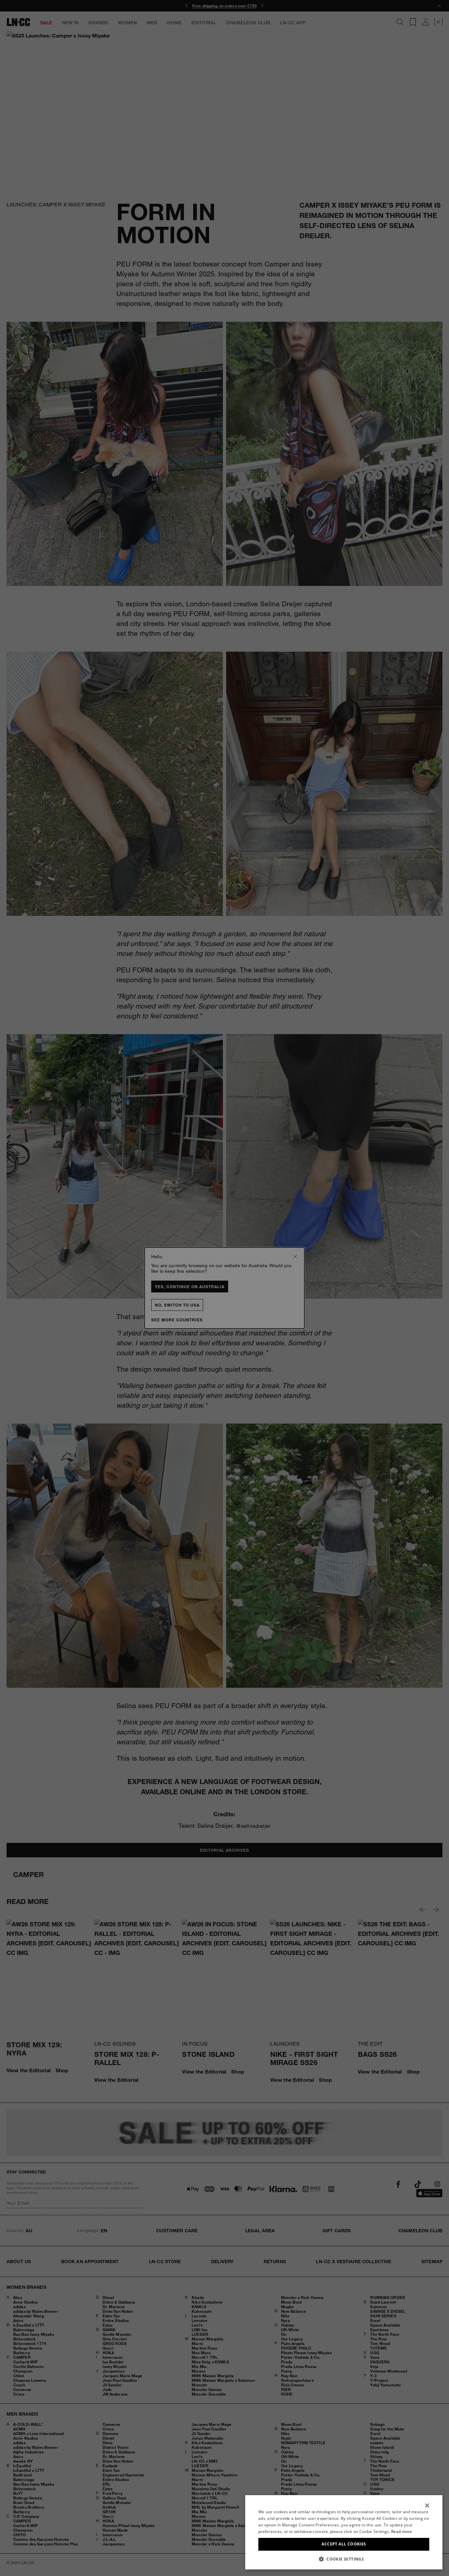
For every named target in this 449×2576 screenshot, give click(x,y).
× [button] (427, 2506)
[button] (344, 2559)
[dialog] (344, 2532)
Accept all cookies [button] (344, 2544)
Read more (402, 2531)
